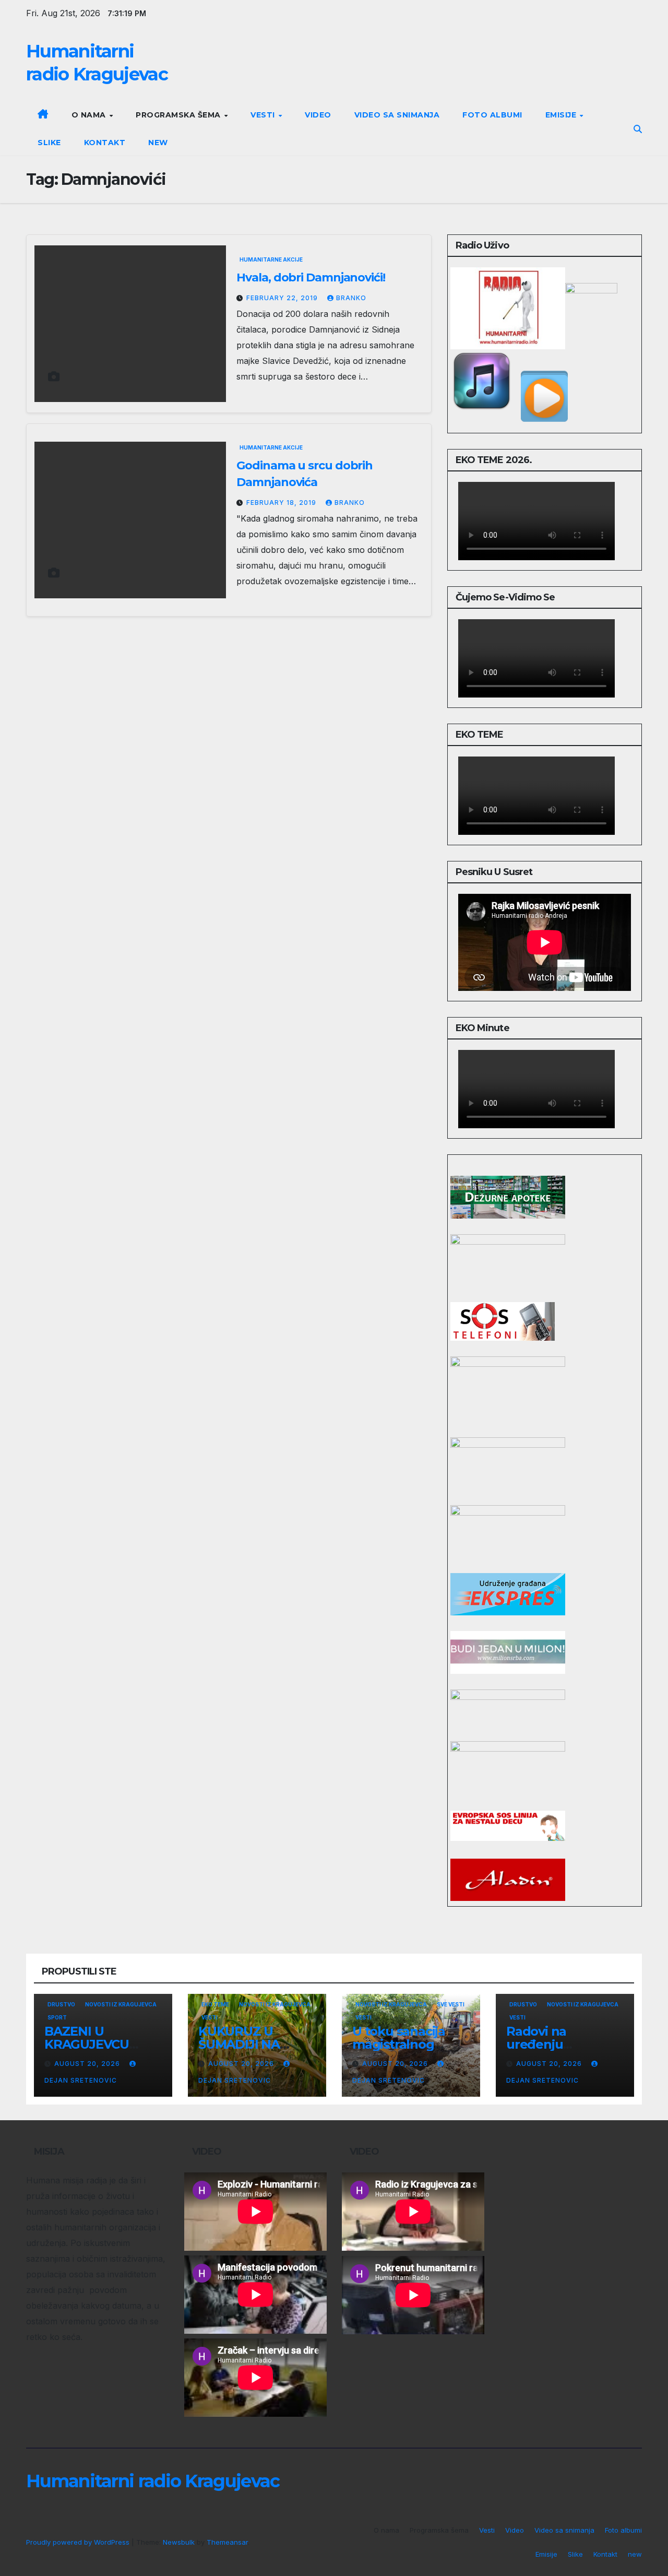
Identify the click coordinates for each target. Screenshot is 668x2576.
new (158, 143)
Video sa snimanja (397, 115)
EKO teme (215, 2004)
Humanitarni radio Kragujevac (153, 2481)
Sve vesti (451, 2004)
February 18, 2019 (282, 503)
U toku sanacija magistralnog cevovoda (399, 2044)
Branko (351, 298)
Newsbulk (179, 2542)
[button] (638, 129)
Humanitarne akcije (271, 259)
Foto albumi (492, 115)
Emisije (562, 115)
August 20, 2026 (88, 2064)
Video (318, 115)
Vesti (264, 115)
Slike (49, 143)
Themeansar (227, 2542)
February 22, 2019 (283, 298)
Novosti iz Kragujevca (121, 2004)
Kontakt (105, 143)
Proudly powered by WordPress (79, 2542)
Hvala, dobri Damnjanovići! (311, 277)
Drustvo (61, 2004)
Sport (57, 2017)
